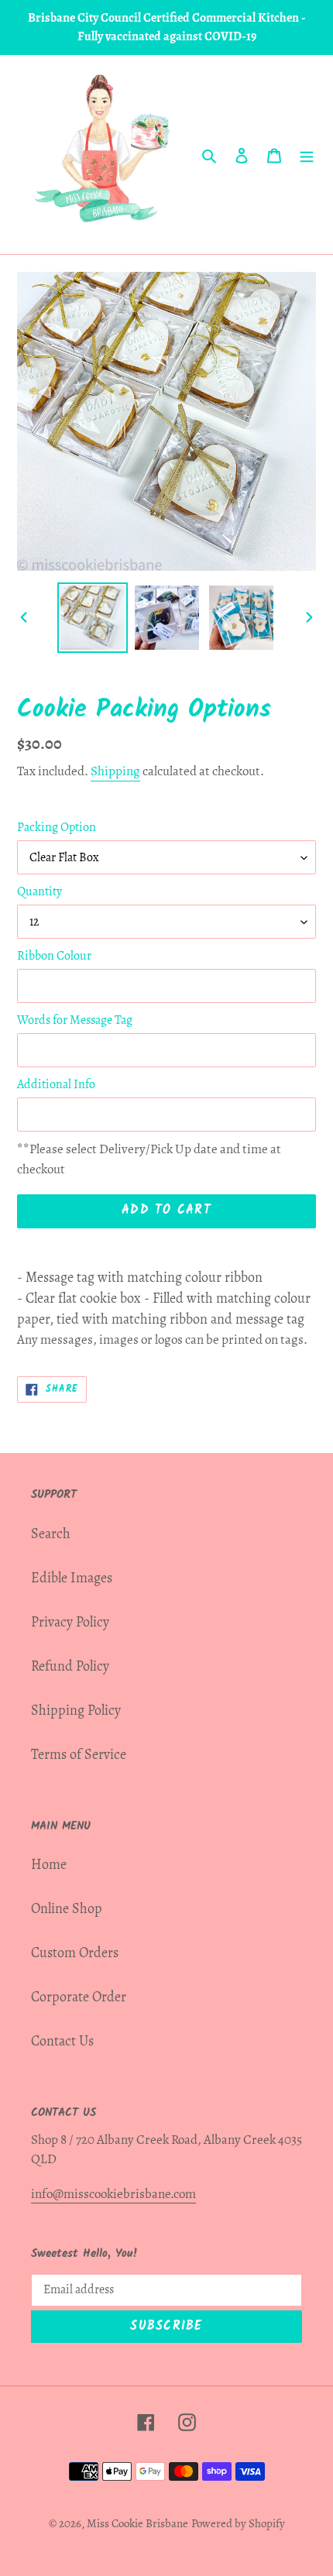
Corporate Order (79, 1997)
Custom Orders (75, 1953)
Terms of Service (79, 1754)
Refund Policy (70, 1666)
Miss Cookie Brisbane (137, 2523)
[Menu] (307, 155)
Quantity (39, 891)
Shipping (115, 771)
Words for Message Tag (75, 1020)
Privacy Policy (70, 1622)
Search (51, 1534)
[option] (93, 618)
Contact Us (62, 2041)
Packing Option (57, 827)
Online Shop (67, 1908)
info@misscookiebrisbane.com (113, 2194)
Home (49, 1864)
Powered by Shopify (238, 2523)
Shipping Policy (76, 1710)
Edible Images (72, 1578)
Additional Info (56, 1084)
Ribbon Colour (54, 956)
